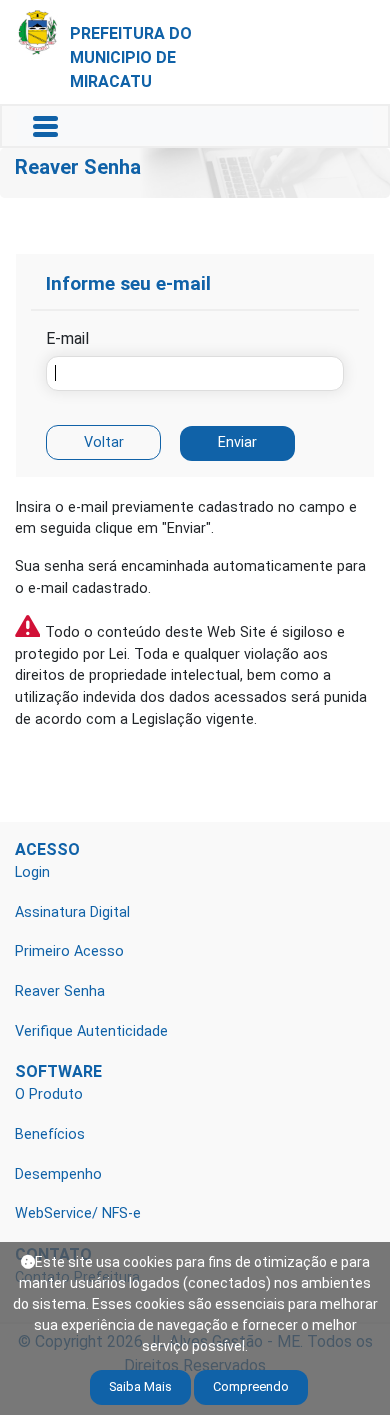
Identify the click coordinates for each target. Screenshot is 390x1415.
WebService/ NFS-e (78, 1213)
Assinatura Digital (72, 912)
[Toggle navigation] (45, 126)
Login (32, 872)
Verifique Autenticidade (91, 1031)
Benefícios (50, 1134)
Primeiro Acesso (69, 951)
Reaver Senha (60, 991)
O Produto (49, 1094)
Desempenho (58, 1174)
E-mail (67, 338)
